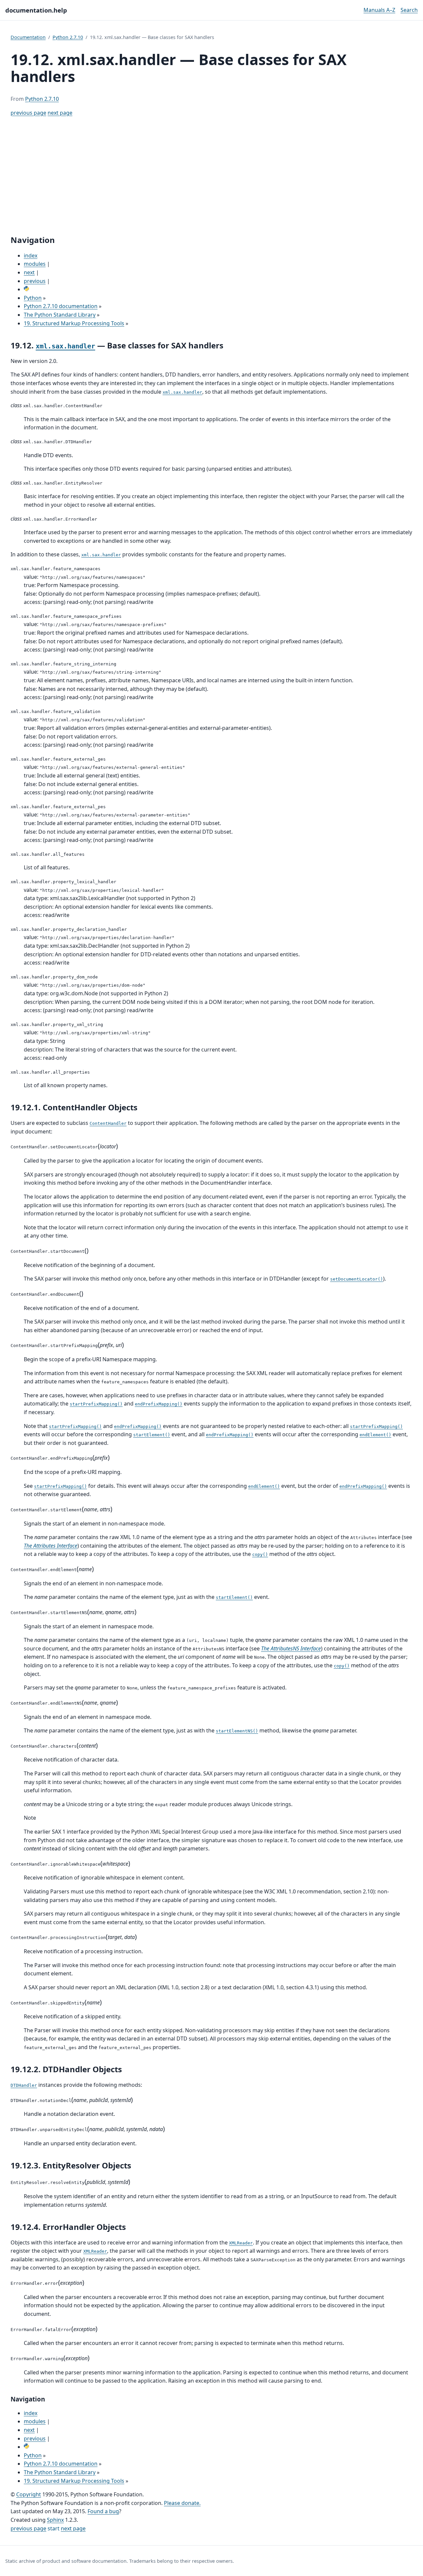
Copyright (29, 2494)
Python (33, 298)
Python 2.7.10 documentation (61, 306)
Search (409, 10)
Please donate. (182, 2503)
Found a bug (103, 2511)
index (31, 256)
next (29, 272)
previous (35, 281)
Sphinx (55, 2520)
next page (60, 113)
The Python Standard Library (60, 315)
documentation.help (36, 10)
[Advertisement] (211, 176)
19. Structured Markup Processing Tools (74, 323)
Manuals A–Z (379, 10)
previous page (28, 113)
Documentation (28, 37)
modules (35, 264)
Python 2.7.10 (68, 37)
